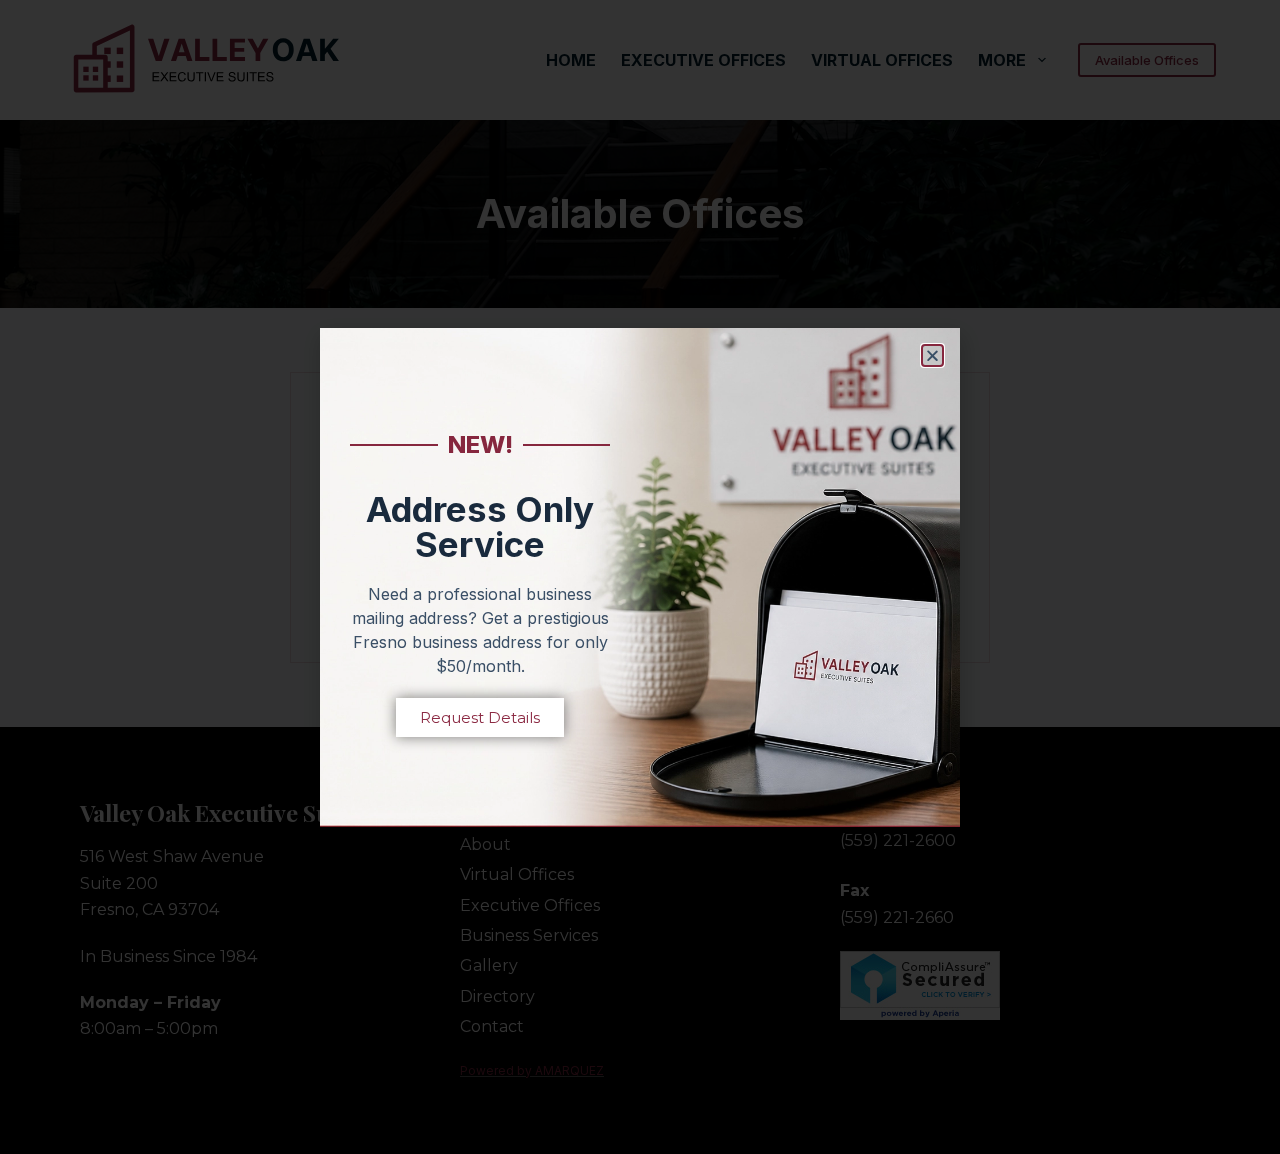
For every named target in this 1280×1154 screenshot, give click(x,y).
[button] (932, 355)
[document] (640, 577)
